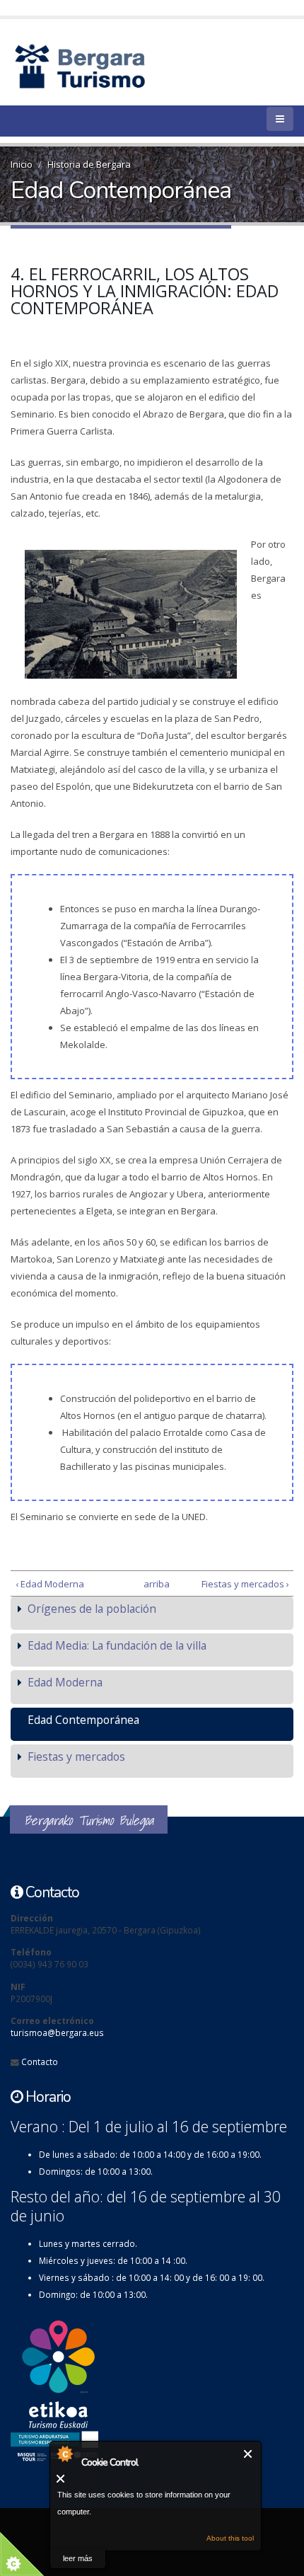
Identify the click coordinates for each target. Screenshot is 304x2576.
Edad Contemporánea (83, 1720)
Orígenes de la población (92, 1609)
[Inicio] (104, 65)
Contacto (40, 2062)
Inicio (22, 164)
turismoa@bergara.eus (57, 2032)
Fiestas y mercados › (245, 1584)
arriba (149, 1584)
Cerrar (249, 2454)
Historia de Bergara (89, 164)
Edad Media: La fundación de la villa (117, 1645)
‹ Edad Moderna (50, 1584)
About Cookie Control (64, 2454)
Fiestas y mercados (76, 1756)
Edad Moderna (65, 1682)
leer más (78, 2558)
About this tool (230, 2538)
